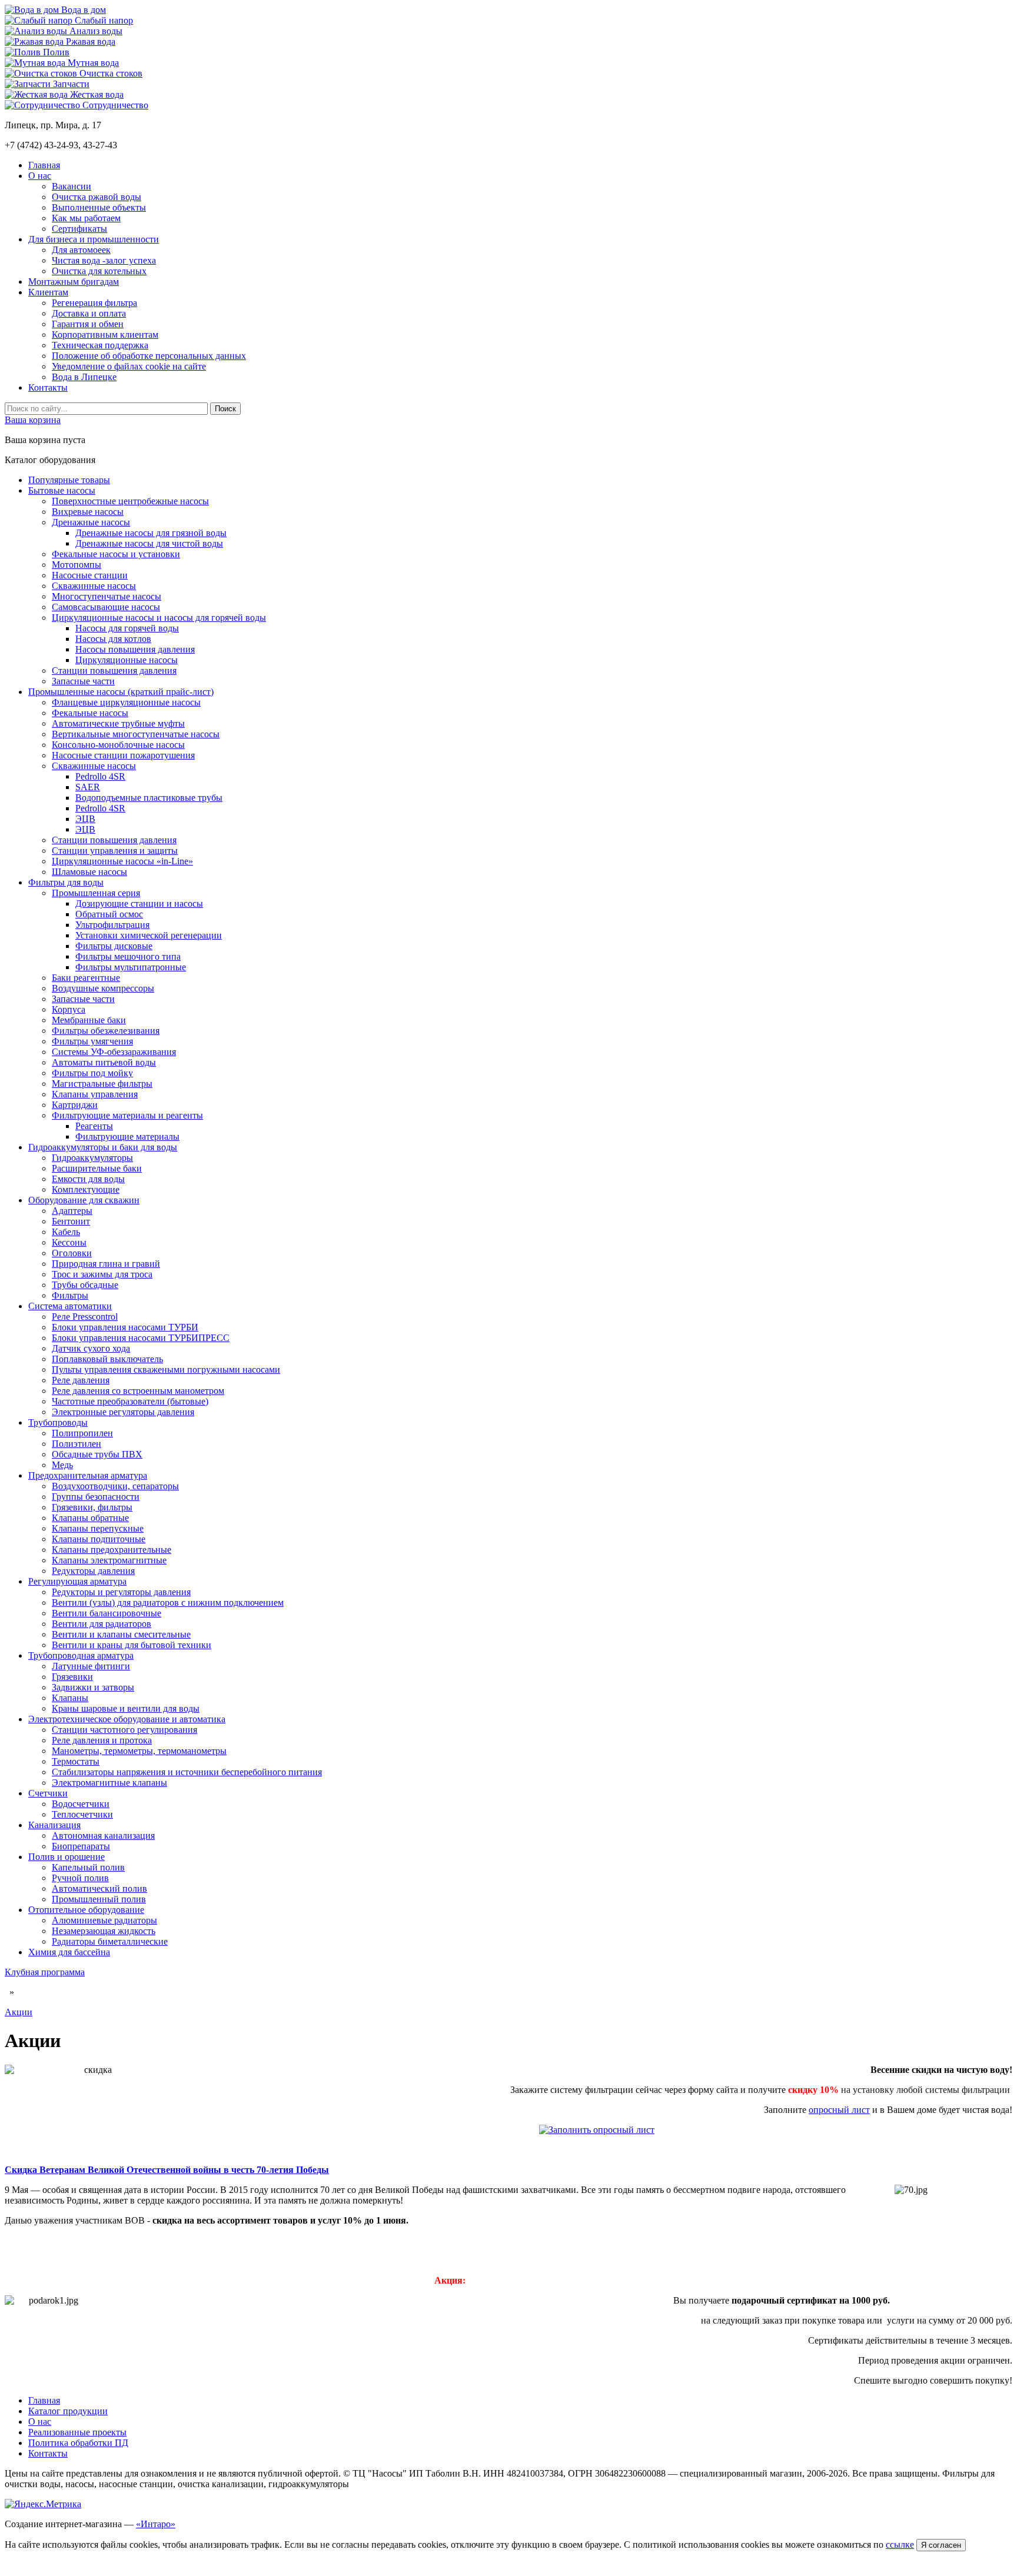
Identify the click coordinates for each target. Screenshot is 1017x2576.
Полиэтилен (77, 1444)
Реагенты (94, 1126)
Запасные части (83, 681)
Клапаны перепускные (98, 1528)
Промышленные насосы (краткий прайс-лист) (121, 692)
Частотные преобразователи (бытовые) (130, 1401)
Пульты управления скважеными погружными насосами (166, 1369)
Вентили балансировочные (107, 1613)
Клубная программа (45, 1972)
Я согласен (941, 2545)
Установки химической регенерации (149, 935)
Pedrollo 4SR (100, 776)
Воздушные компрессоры (103, 988)
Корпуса (69, 1009)
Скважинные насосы (94, 586)
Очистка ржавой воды (97, 197)
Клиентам (48, 292)
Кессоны (69, 1242)
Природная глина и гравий (106, 1264)
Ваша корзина (33, 420)
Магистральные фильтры (102, 1084)
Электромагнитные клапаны (109, 1783)
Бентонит (71, 1221)
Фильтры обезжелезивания (106, 1031)
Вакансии (72, 186)
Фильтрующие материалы (127, 1136)
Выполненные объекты (99, 207)
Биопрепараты (81, 1846)
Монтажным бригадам (74, 282)
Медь (62, 1465)
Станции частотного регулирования (124, 1730)
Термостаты (76, 1761)
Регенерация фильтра (94, 303)
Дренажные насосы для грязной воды (151, 533)
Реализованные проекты (77, 2432)
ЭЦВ (85, 819)
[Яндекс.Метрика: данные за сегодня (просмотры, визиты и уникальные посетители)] (43, 2504)
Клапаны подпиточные (99, 1539)
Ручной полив (80, 1878)
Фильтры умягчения (92, 1041)
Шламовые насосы (89, 872)
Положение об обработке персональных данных (149, 356)
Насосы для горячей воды (127, 628)
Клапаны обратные (90, 1518)
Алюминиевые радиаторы (104, 1920)
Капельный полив (88, 1867)
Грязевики (72, 1677)
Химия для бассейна (69, 1952)
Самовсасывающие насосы (106, 607)
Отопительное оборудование (86, 1910)
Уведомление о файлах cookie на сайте (129, 366)
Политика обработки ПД (78, 2443)
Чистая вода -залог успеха (104, 260)
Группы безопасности (96, 1497)
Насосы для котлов (113, 639)
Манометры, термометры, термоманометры (139, 1751)
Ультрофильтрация (112, 925)
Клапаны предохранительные (112, 1550)
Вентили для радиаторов (102, 1624)
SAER (88, 787)
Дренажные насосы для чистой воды (149, 543)
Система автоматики (70, 1306)
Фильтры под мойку (92, 1073)
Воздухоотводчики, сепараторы (115, 1486)
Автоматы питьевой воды (104, 1062)
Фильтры (70, 1295)
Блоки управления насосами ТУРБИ (125, 1327)
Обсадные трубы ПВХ (97, 1454)
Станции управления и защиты (115, 851)
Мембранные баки (89, 1020)
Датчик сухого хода (91, 1348)
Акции (19, 2012)
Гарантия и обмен (88, 324)
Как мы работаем (86, 218)
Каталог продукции (68, 2411)
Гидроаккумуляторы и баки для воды (103, 1147)
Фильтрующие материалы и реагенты (127, 1115)
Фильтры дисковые (114, 946)
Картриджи (75, 1105)
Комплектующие (86, 1189)
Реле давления (81, 1380)
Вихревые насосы (88, 512)
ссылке (900, 2545)
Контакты (48, 387)
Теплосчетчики (82, 1814)
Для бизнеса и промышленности (94, 239)
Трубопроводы (58, 1422)
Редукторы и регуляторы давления (121, 1592)
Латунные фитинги (91, 1666)
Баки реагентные (86, 978)
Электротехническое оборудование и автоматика (127, 1719)
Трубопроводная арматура (81, 1655)
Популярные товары (69, 480)
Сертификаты (79, 229)
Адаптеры (72, 1211)
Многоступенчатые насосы (107, 596)
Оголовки (72, 1253)
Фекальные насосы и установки (116, 554)
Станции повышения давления (114, 670)
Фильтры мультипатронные (131, 967)
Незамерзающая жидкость (104, 1931)
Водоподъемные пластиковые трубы (149, 798)
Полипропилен (82, 1433)
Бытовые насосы (62, 490)
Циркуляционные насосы (127, 660)
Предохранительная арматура (88, 1475)
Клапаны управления (95, 1094)
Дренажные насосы (91, 522)
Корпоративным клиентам (105, 335)
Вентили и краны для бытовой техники (132, 1645)
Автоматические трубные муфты (118, 723)
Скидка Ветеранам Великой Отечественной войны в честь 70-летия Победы (167, 2170)
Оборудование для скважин (84, 1200)
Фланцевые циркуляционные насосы (126, 702)
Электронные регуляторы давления (123, 1412)
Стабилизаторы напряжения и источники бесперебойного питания (187, 1772)
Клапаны (70, 1698)
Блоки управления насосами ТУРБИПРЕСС (141, 1338)
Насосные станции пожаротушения (123, 755)
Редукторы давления (93, 1571)
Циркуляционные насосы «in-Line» (122, 861)
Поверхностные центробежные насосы (130, 501)
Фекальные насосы (90, 713)
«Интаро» (156, 2524)
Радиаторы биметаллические (110, 1941)
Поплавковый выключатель (107, 1359)
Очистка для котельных (99, 271)
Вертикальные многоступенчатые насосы (136, 734)
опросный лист (839, 2110)
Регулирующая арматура (77, 1581)
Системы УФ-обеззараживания (114, 1052)
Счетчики (48, 1793)
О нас (40, 176)
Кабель (66, 1232)
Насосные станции (90, 575)
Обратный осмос (109, 914)
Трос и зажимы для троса (102, 1274)
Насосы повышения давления (135, 649)
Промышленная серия (96, 893)
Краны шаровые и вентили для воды (126, 1708)
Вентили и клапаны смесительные (121, 1634)
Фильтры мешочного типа (128, 956)
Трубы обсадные (85, 1285)
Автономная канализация (103, 1836)
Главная (44, 165)
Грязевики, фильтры (92, 1507)
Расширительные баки (97, 1168)
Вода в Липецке (84, 377)
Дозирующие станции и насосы (139, 903)
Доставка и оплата (89, 313)
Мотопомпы (77, 565)
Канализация (54, 1825)
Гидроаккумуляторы (92, 1158)
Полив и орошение (67, 1857)
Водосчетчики (81, 1804)
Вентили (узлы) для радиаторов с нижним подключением (168, 1602)
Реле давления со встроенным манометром (138, 1391)
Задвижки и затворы (93, 1687)
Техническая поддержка (100, 345)
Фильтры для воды (66, 882)
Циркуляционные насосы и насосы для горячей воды (159, 618)
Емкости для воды (88, 1179)
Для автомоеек (81, 250)
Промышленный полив (99, 1899)
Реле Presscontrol (85, 1317)
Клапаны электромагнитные (109, 1560)
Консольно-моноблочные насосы (118, 745)
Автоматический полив (99, 1888)
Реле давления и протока (102, 1740)
